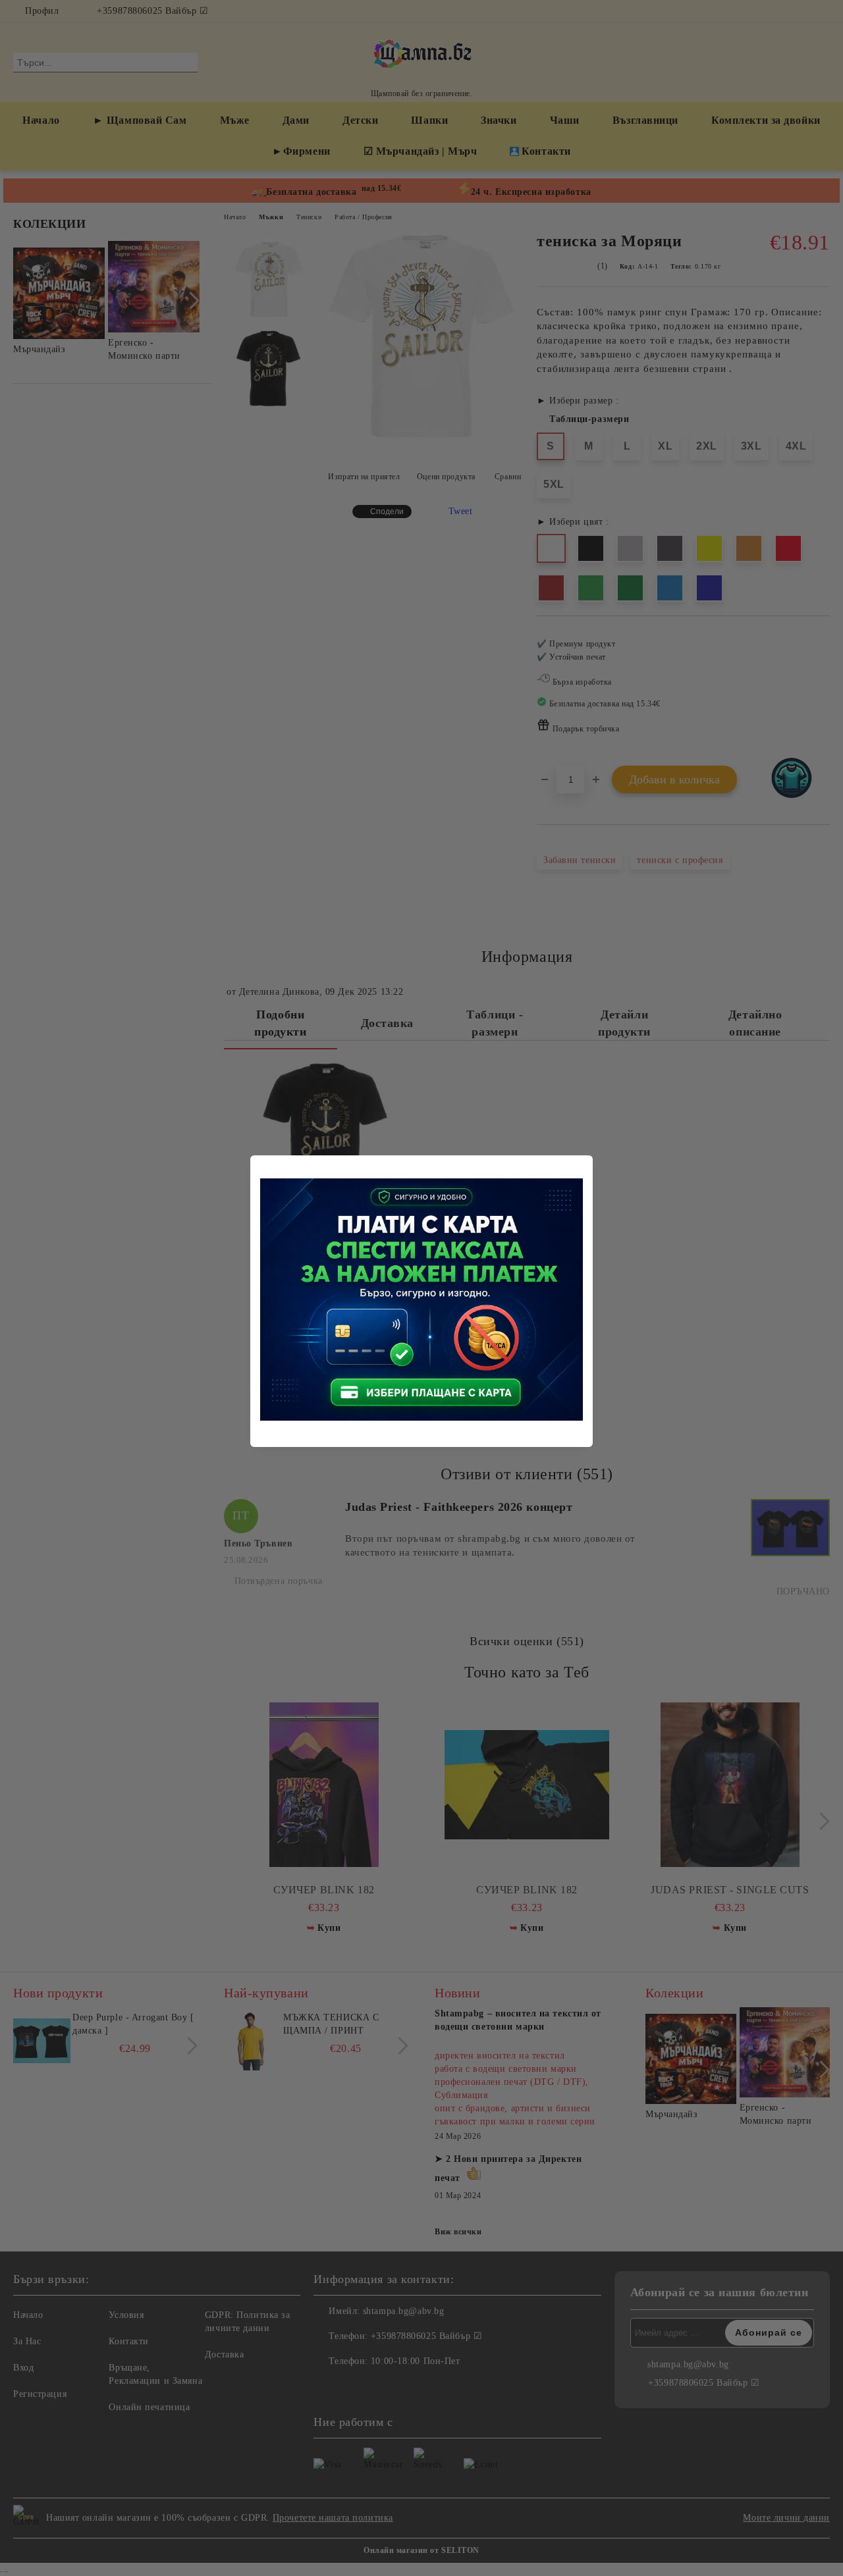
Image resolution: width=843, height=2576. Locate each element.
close (585, 1163)
